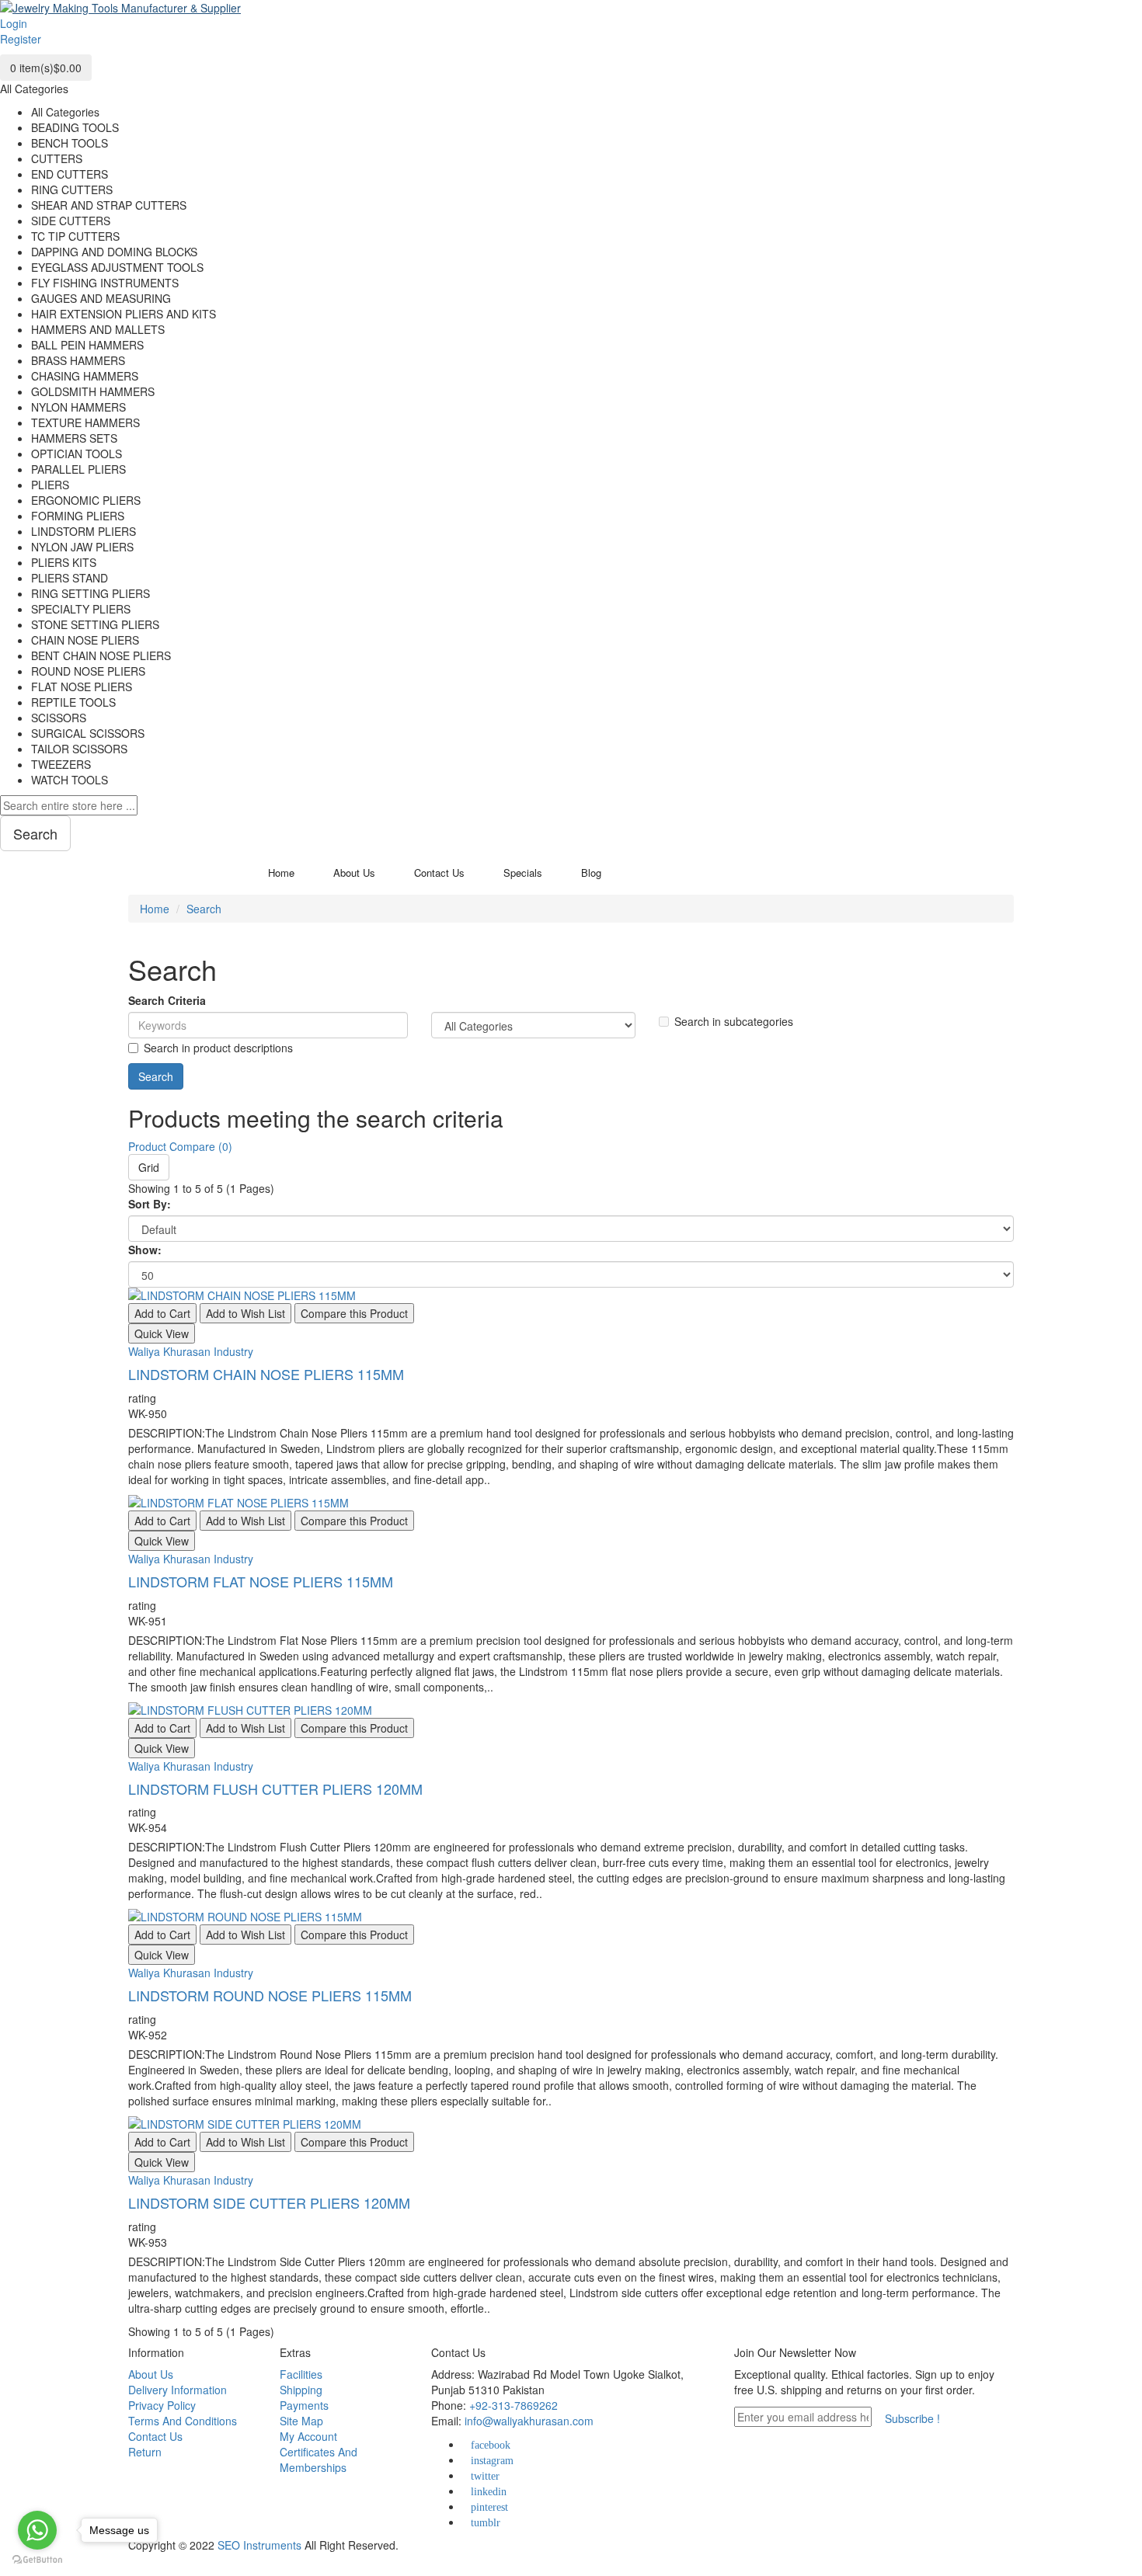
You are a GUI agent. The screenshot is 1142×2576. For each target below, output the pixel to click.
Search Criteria (167, 1000)
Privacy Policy (162, 2405)
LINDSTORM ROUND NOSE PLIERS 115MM (270, 1995)
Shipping (301, 2390)
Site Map (301, 2421)
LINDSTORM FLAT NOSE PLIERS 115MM (261, 1581)
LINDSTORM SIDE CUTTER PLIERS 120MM (269, 2202)
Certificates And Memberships (319, 2460)
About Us (151, 2374)
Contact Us (155, 2436)
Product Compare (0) (180, 1146)
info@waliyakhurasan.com (529, 2421)
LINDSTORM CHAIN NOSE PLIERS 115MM (266, 1374)
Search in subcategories (734, 1021)
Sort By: (150, 1204)
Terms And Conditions (183, 2421)
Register (21, 39)
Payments (304, 2405)
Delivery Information (178, 2390)
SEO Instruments (259, 2545)
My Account (308, 2436)
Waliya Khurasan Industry (191, 1351)
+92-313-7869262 (514, 2405)
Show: (145, 1250)
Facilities (301, 2374)
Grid (149, 1167)
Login (14, 23)
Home (155, 909)
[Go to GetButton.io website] (37, 2560)
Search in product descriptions (218, 1048)
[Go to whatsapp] (37, 2530)
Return (145, 2452)
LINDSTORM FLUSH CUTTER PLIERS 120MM (275, 1789)
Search (204, 909)
